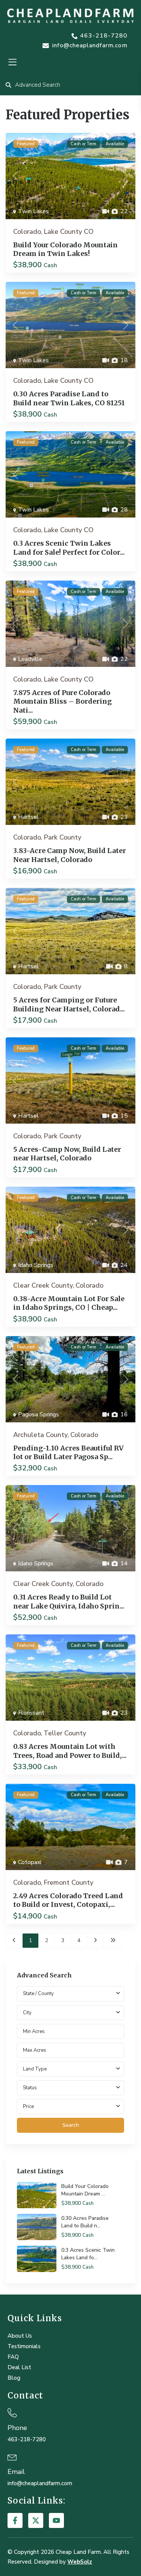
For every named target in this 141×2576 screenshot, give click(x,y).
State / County (38, 1994)
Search (71, 2125)
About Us (20, 2336)
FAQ (13, 2357)
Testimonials (24, 2346)
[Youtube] (56, 2520)
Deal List (19, 2367)
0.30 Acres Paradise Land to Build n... (85, 2222)
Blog (14, 2378)
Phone (17, 2428)
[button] (12, 62)
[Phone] (12, 2413)
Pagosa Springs (39, 1414)
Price (28, 2107)
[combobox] (70, 2013)
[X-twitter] (36, 2520)
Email (16, 2472)
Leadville (30, 659)
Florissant (31, 1713)
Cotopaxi (30, 1862)
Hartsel (28, 817)
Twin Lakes (33, 211)
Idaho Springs (36, 1265)
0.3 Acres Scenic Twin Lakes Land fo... (88, 2254)
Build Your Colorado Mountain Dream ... (85, 2190)
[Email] (12, 2456)
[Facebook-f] (15, 2520)
